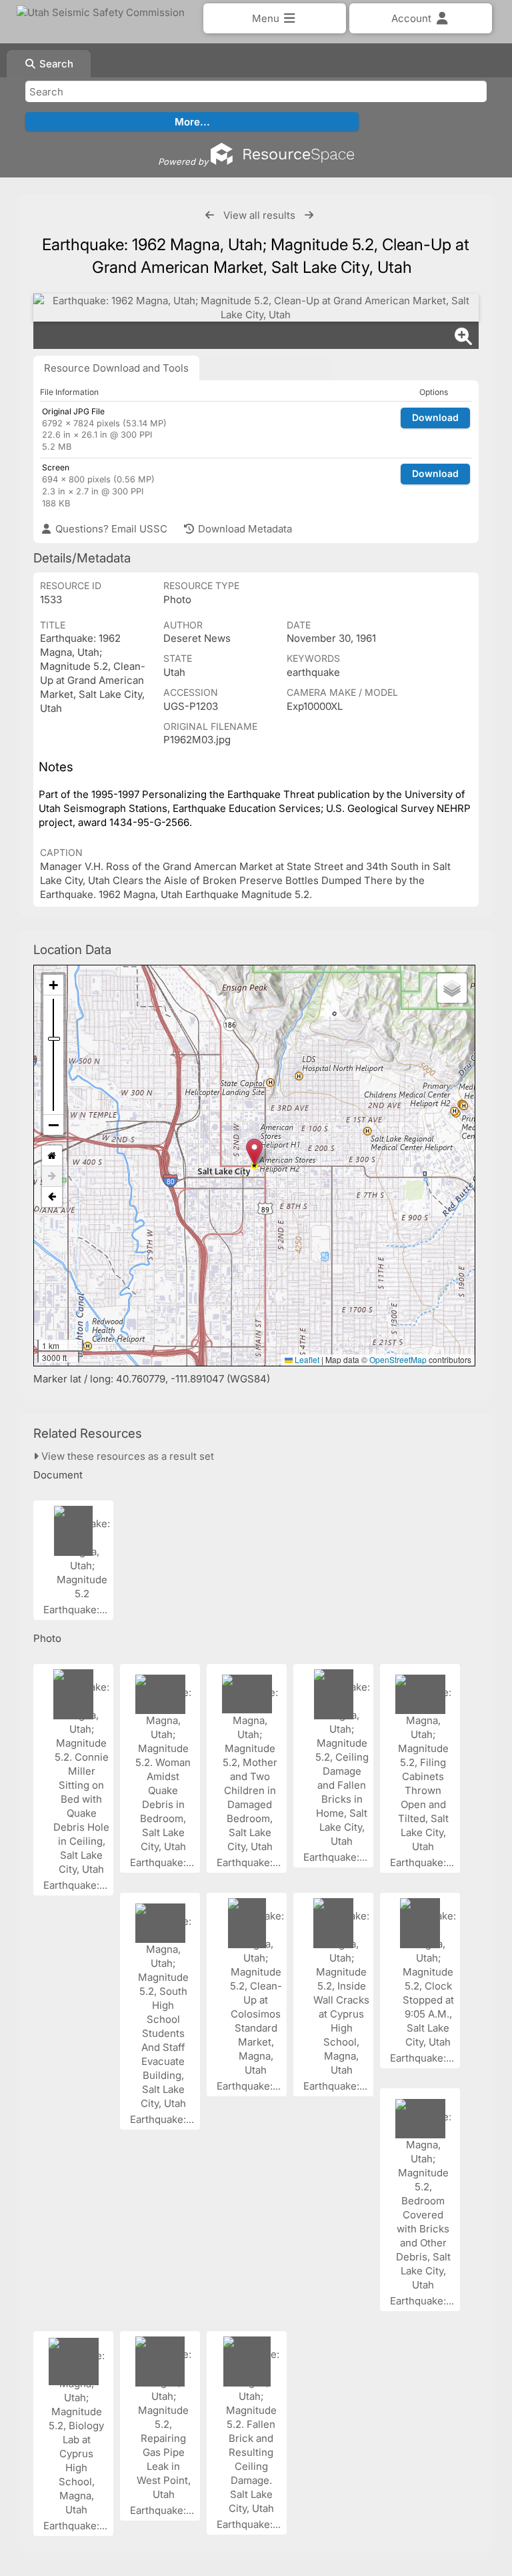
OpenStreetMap (398, 1359)
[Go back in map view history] (52, 1197)
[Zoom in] (53, 985)
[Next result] (309, 215)
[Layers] (452, 988)
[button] (254, 1152)
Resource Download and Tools (116, 368)
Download (435, 417)
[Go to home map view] (52, 1156)
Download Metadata (244, 529)
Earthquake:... (77, 1610)
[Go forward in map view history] (52, 1177)
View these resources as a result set (126, 1456)
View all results (259, 215)
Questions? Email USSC (110, 529)
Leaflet (306, 1359)
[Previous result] (210, 215)
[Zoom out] (53, 1125)
